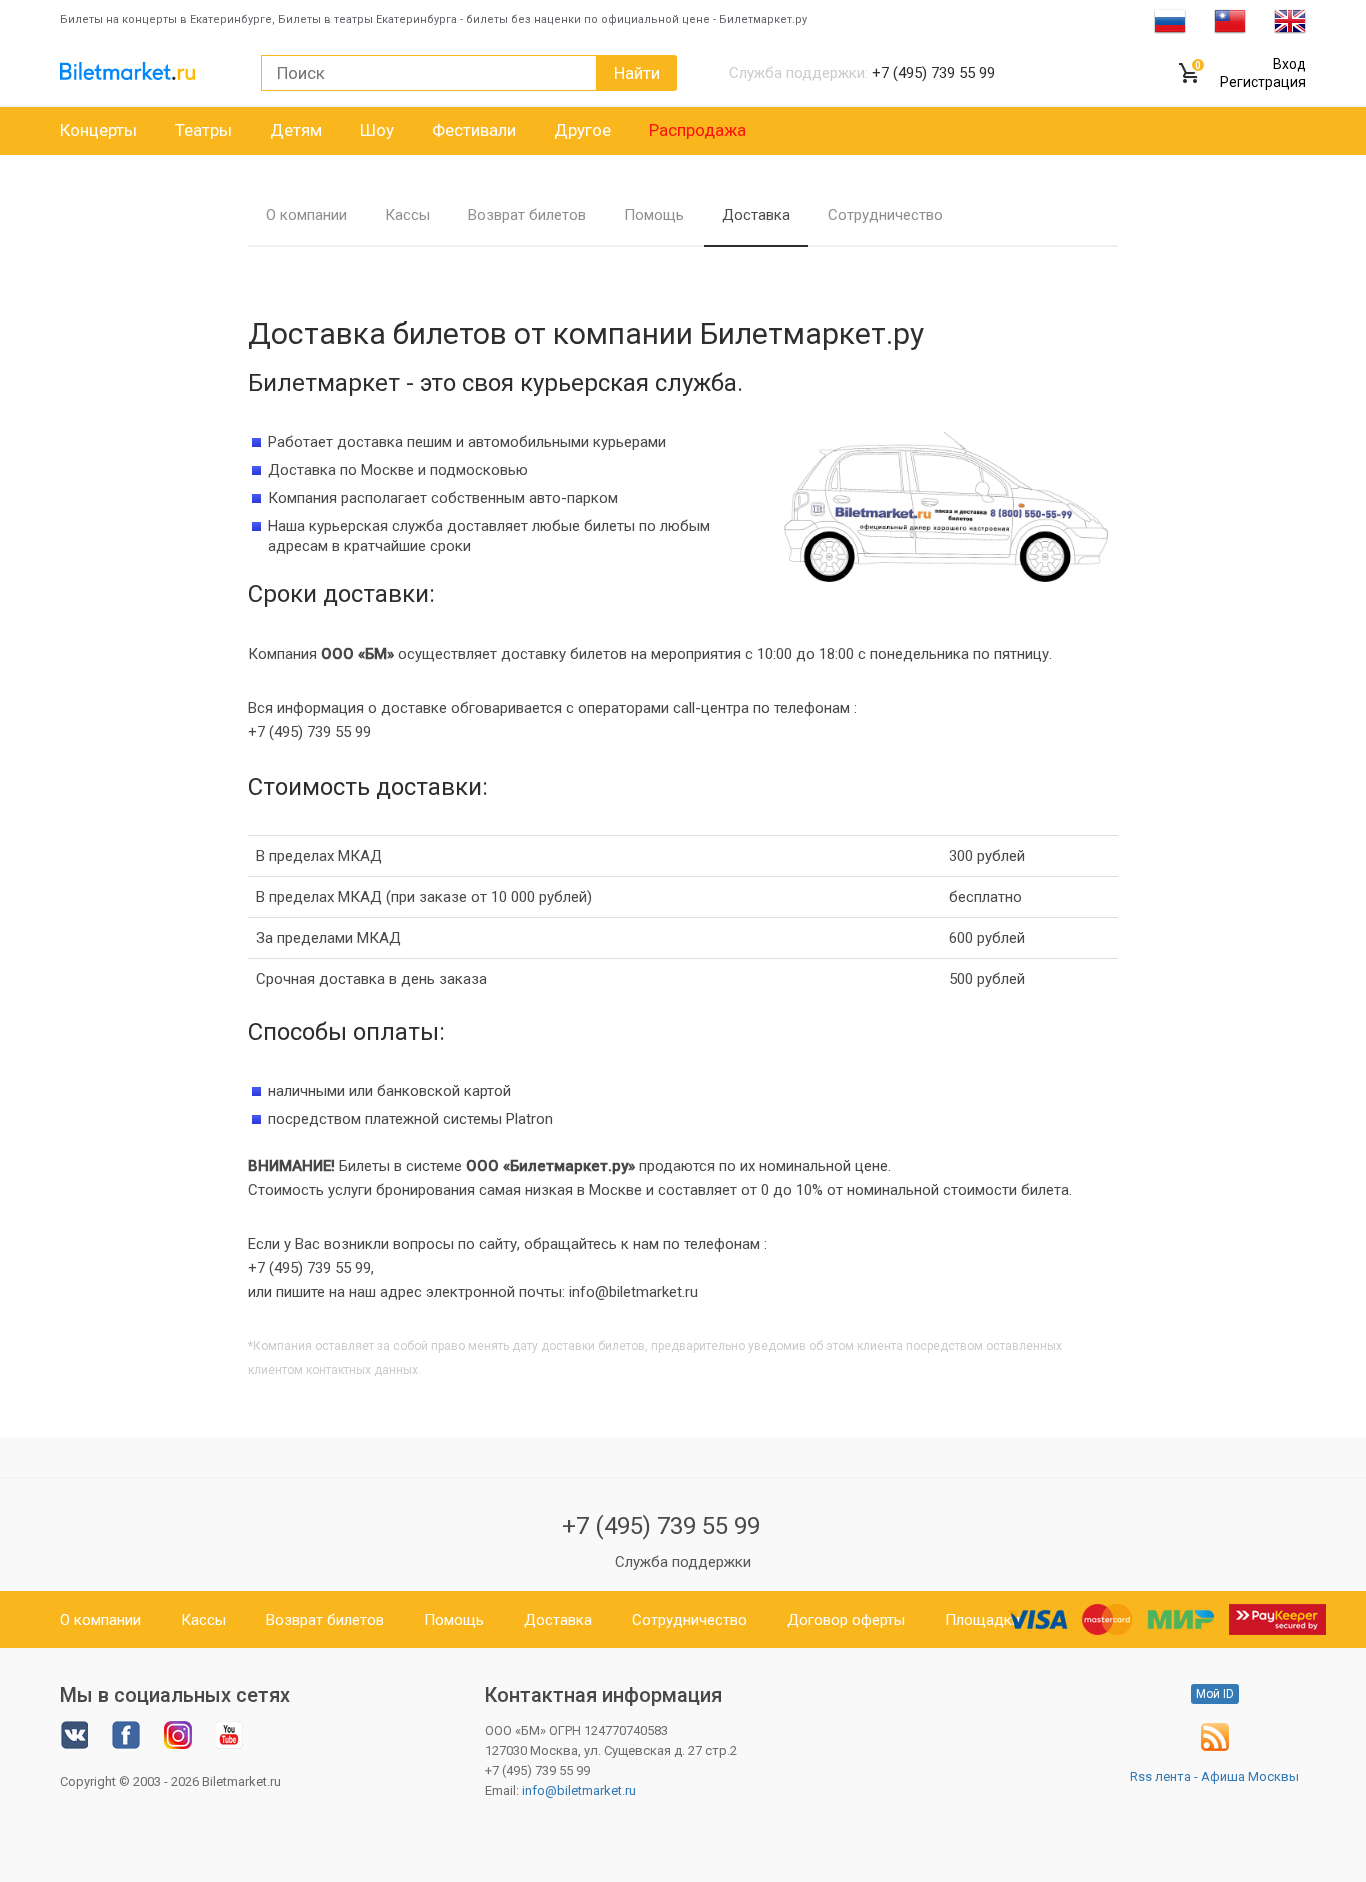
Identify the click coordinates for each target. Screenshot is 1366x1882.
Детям (296, 130)
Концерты (98, 130)
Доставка (756, 215)
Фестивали (474, 130)
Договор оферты (846, 1620)
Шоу (377, 130)
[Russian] (1170, 20)
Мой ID (1215, 1694)
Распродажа (697, 130)
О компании (306, 215)
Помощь (654, 215)
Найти (637, 73)
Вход (1289, 64)
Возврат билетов (527, 215)
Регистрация (1263, 82)
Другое (582, 130)
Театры (203, 130)
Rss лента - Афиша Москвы (1214, 1776)
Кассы (407, 215)
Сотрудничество (885, 215)
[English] (1290, 20)
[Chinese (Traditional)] (1230, 20)
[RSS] (1215, 1746)
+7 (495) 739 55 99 (661, 1526)
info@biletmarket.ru (579, 1790)
